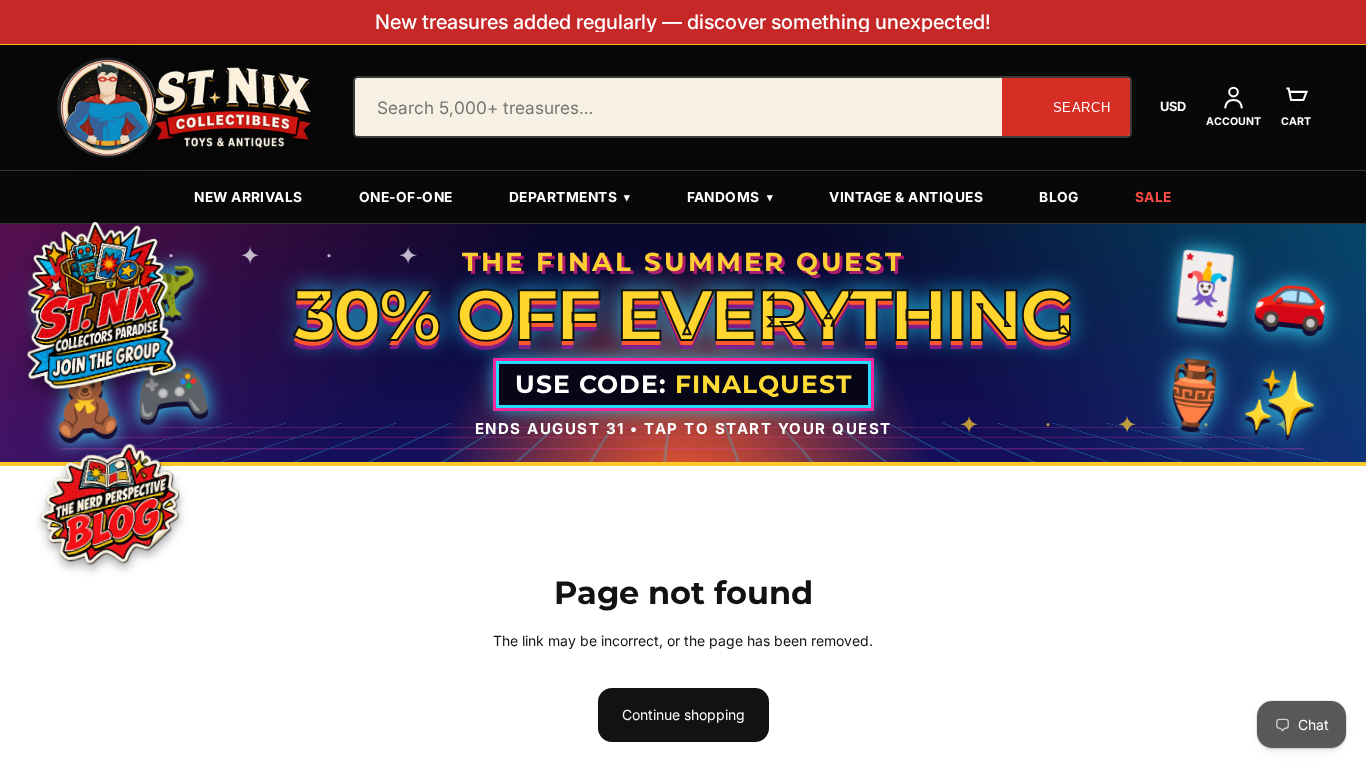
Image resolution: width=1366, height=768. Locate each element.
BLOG (1059, 197)
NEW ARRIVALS (248, 197)
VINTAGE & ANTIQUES (906, 197)
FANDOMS (730, 197)
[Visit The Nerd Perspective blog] (109, 507)
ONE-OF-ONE (406, 197)
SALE (1153, 197)
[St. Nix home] (185, 107)
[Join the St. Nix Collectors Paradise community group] (100, 304)
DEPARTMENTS (570, 197)
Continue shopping (683, 714)
